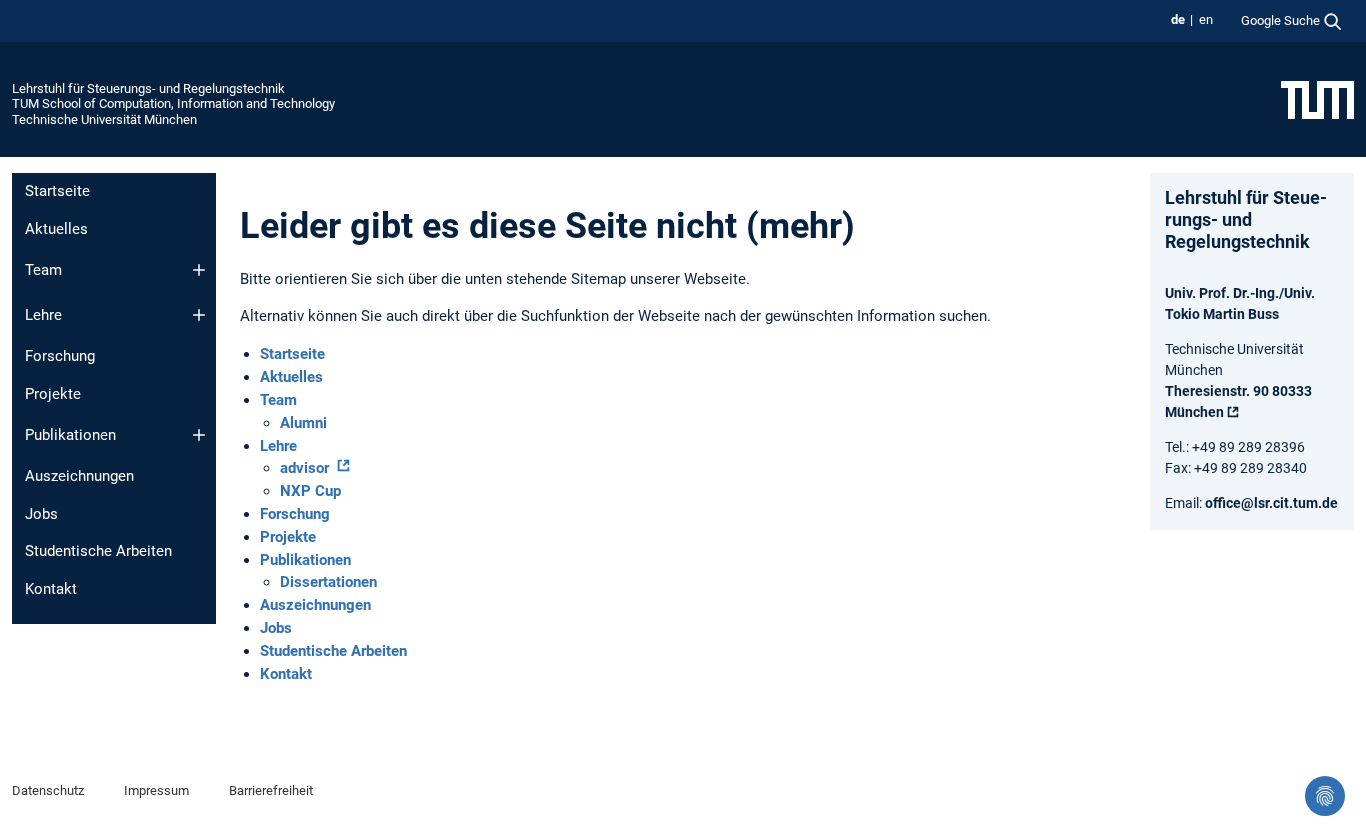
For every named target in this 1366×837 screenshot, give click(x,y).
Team (43, 270)
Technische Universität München (104, 119)
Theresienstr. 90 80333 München (1238, 401)
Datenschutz (48, 790)
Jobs (41, 514)
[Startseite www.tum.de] (1317, 99)
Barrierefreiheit (271, 790)
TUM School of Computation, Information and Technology (173, 103)
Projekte (53, 394)
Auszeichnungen (79, 476)
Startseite (57, 191)
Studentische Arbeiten (98, 551)
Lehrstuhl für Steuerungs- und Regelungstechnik (148, 88)
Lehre (43, 315)
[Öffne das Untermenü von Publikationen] (199, 435)
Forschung (60, 356)
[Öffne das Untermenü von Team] (199, 270)
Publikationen (70, 435)
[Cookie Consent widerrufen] (1325, 796)
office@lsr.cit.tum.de (1271, 503)
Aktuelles (56, 229)
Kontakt (51, 589)
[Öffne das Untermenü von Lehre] (199, 315)
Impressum (156, 790)
